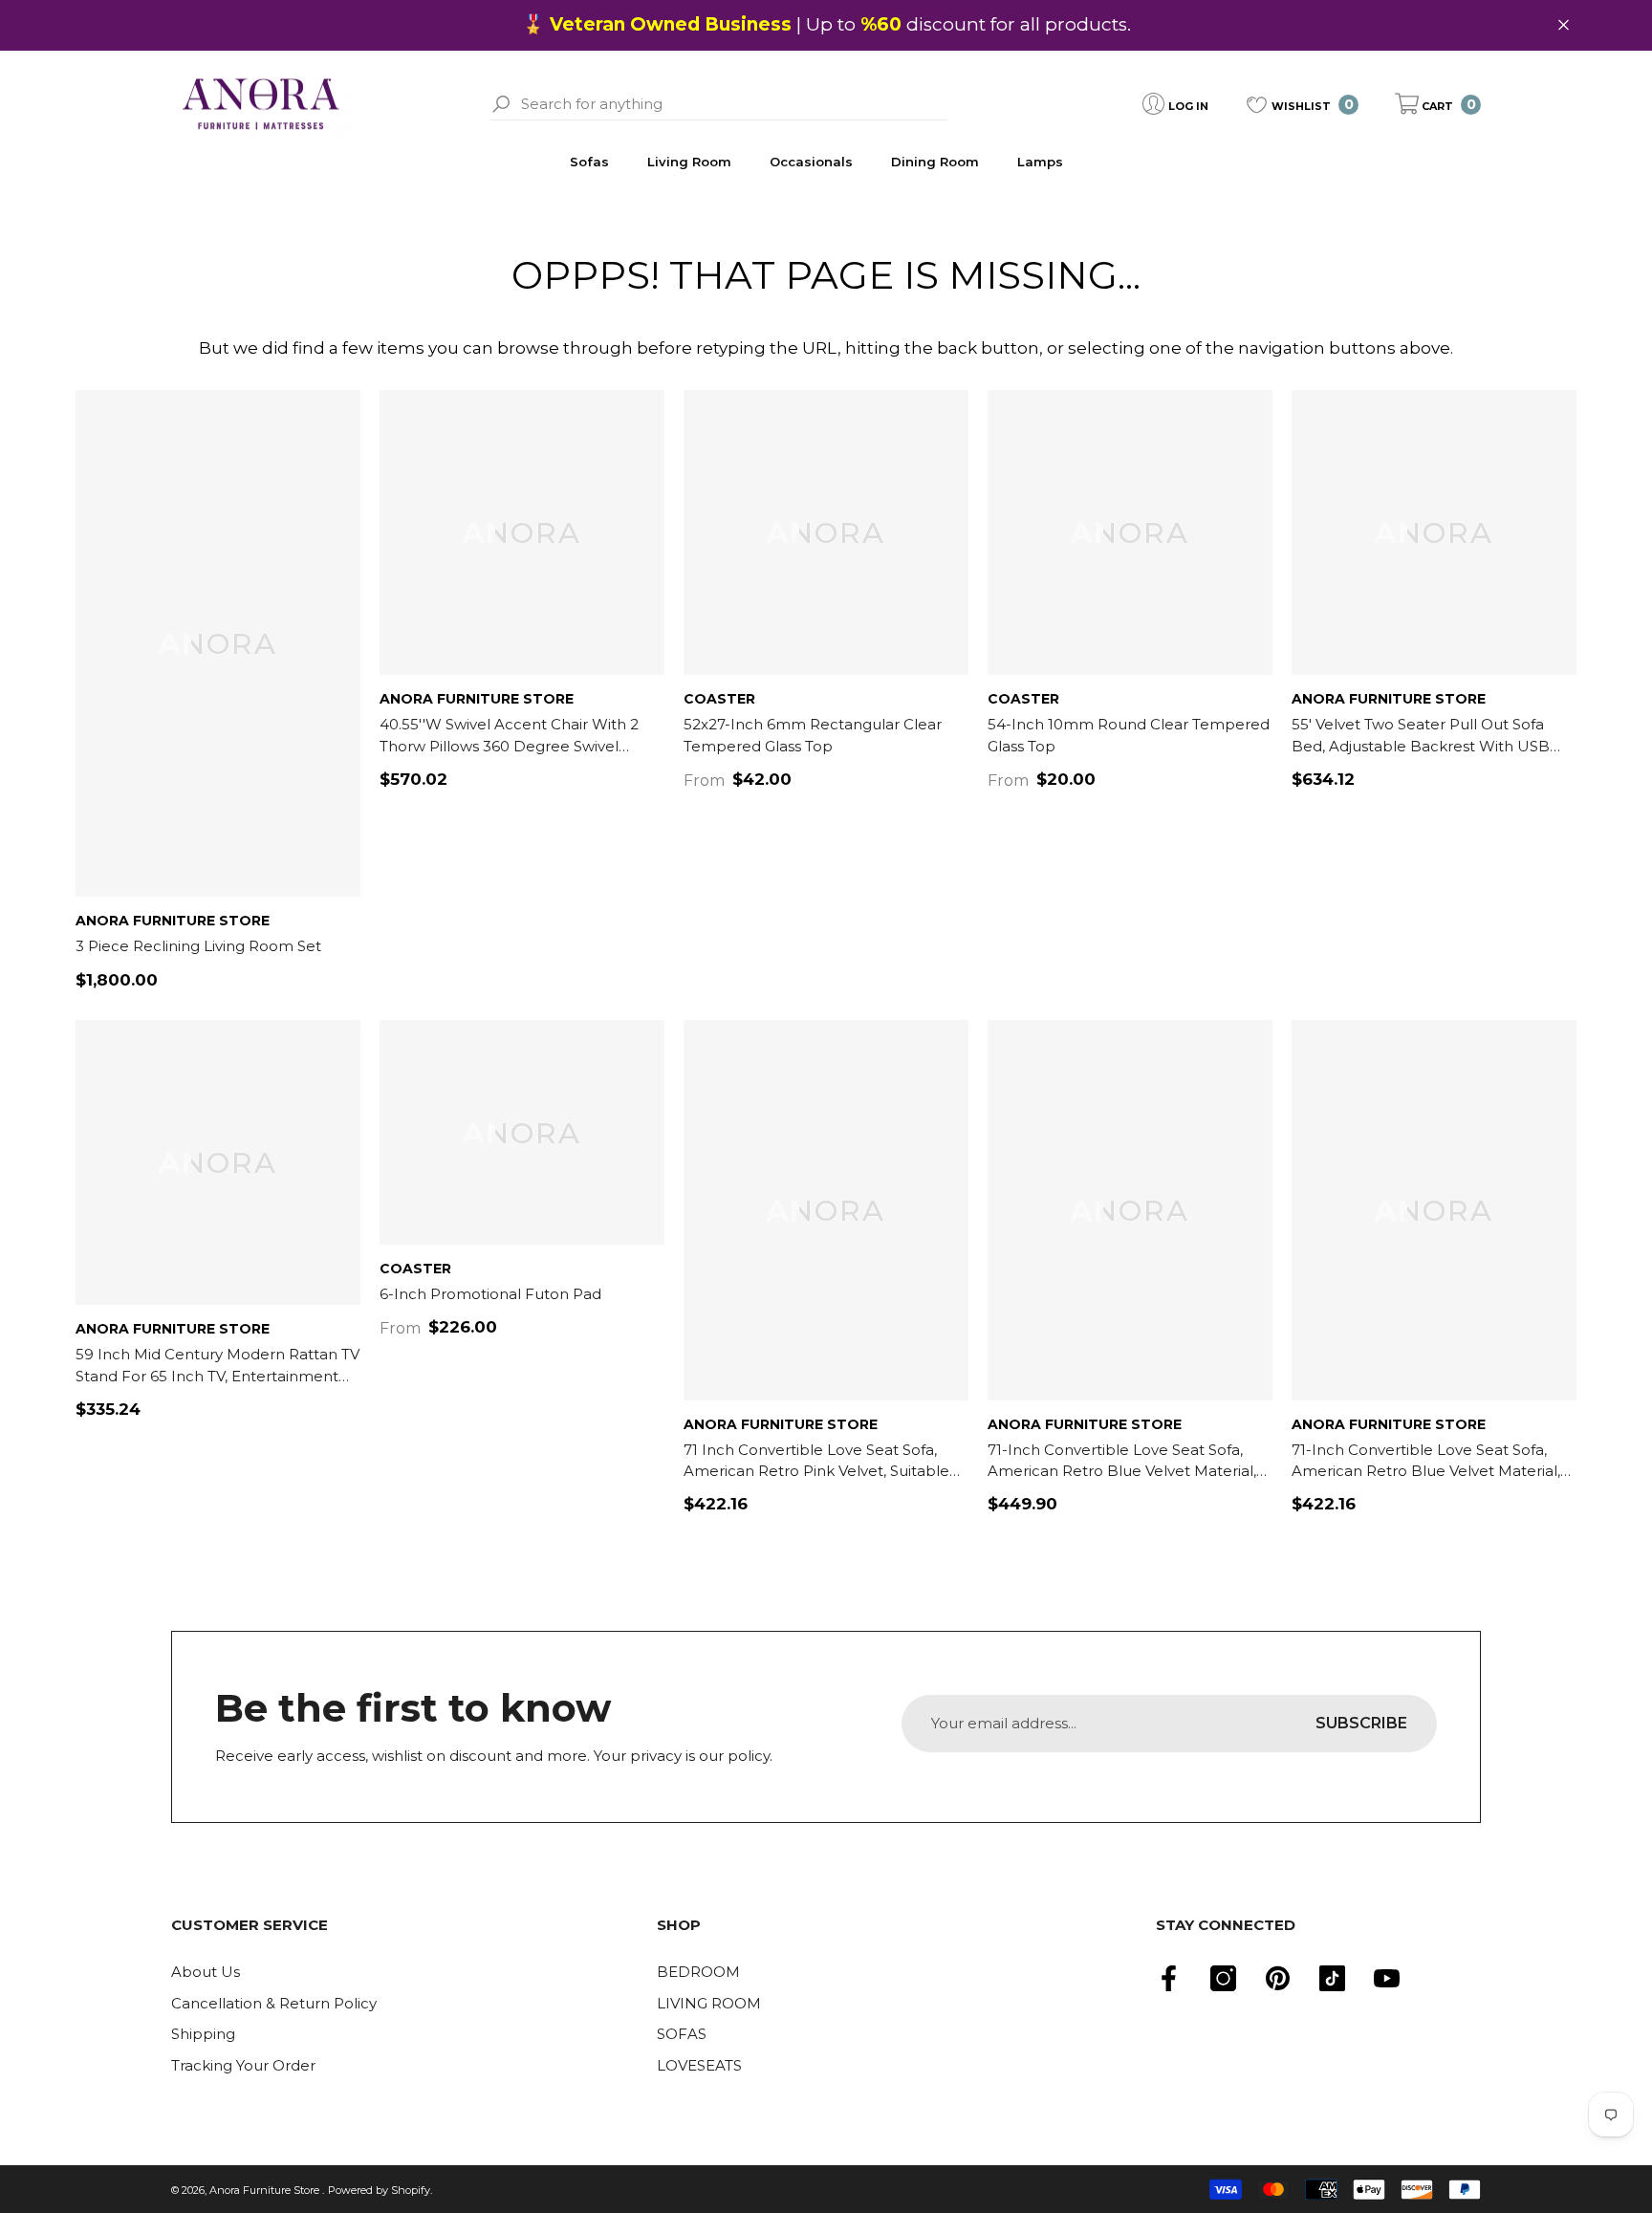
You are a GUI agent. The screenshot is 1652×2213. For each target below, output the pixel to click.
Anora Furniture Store (173, 921)
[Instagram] (1223, 1978)
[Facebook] (1169, 1978)
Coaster (719, 699)
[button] (1438, 104)
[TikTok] (1332, 1978)
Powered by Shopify (379, 2190)
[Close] (1564, 25)
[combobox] (734, 104)
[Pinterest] (1278, 1978)
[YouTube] (1387, 1978)
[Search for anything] (718, 104)
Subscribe (1361, 1723)
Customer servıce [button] (250, 1925)
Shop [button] (679, 1925)
